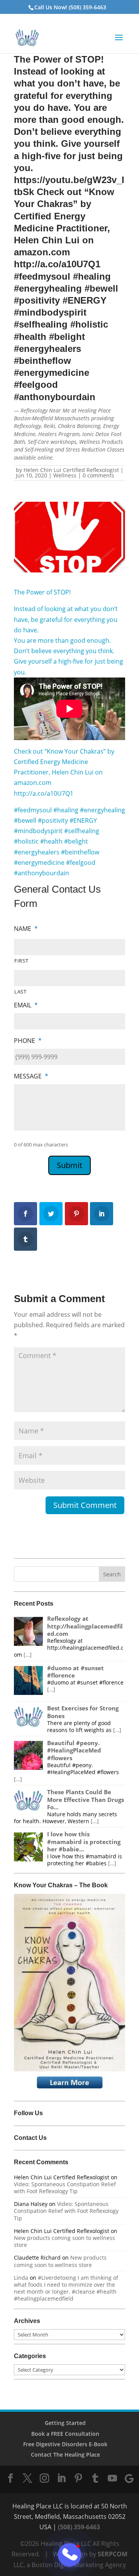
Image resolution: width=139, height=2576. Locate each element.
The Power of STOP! (42, 592)
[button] (119, 42)
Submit (69, 1165)
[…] (27, 1655)
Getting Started (65, 2423)
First (21, 961)
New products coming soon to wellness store (64, 2241)
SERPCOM (113, 2554)
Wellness (65, 475)
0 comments (98, 475)
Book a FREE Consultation (65, 2434)
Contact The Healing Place (65, 2455)
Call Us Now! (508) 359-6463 (70, 7)
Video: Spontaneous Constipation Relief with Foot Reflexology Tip (65, 2188)
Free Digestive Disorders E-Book (65, 2444)
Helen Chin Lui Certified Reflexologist (71, 470)
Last (20, 992)
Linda (21, 2278)
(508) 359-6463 (79, 2527)
